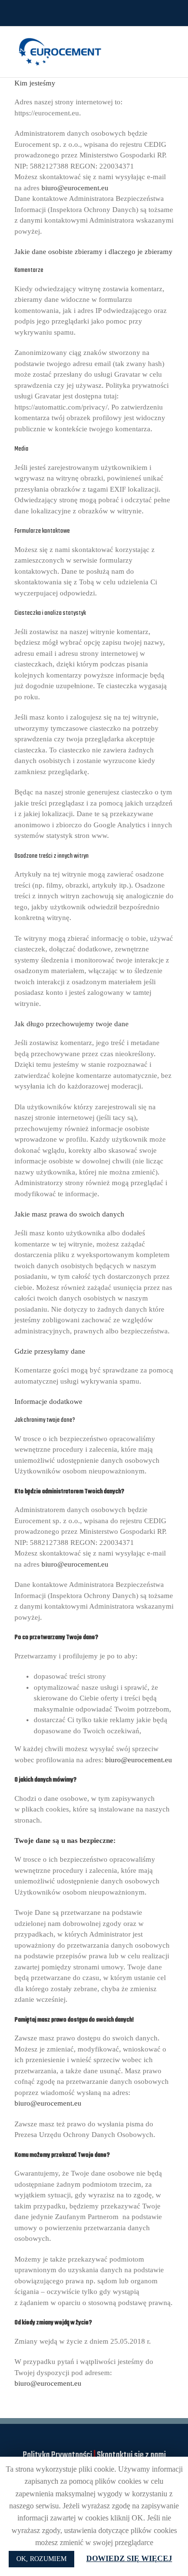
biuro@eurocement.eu (75, 188)
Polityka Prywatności (57, 2456)
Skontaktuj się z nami (131, 2456)
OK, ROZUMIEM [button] (41, 2559)
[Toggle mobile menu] (170, 41)
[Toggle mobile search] (152, 41)
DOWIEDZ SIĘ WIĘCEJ (129, 2558)
